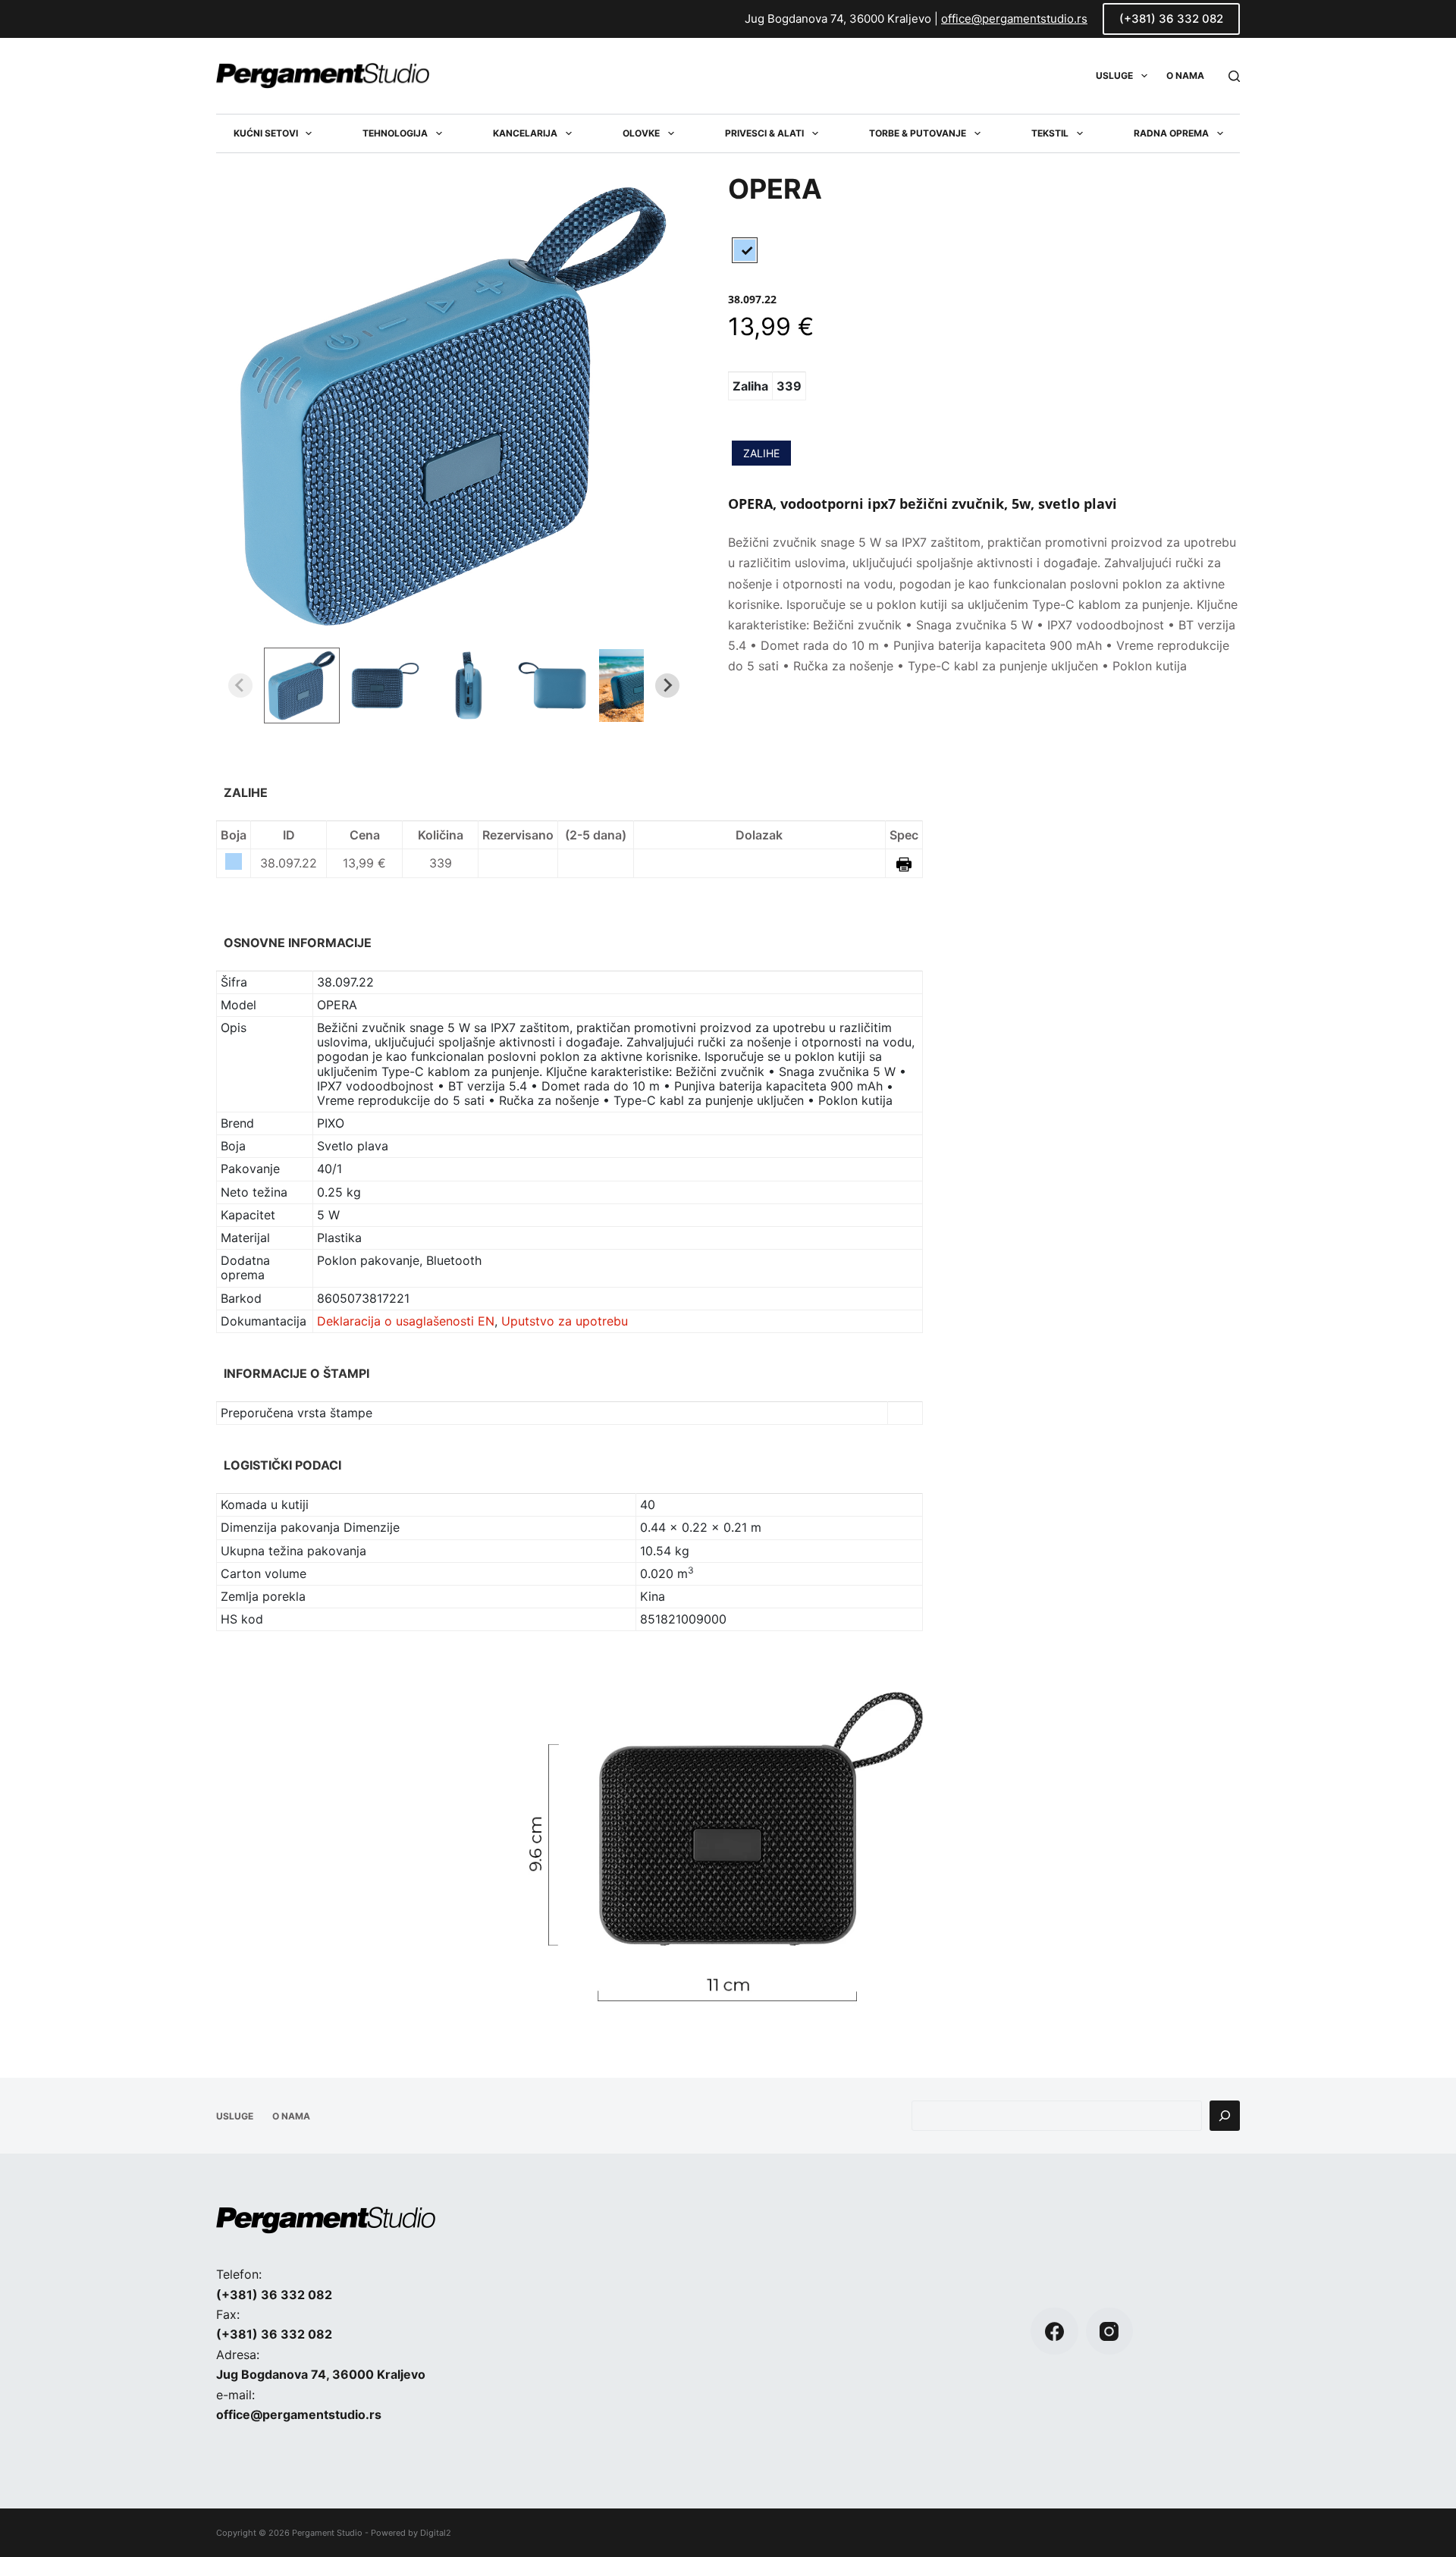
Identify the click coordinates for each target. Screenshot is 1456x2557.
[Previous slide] (240, 686)
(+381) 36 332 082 (1171, 19)
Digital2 (436, 2533)
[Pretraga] (1225, 2116)
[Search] (1234, 76)
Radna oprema (1171, 133)
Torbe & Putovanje (918, 133)
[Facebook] (1054, 2331)
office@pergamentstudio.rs (1014, 19)
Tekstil (1050, 133)
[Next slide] (667, 686)
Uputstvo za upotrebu (565, 1321)
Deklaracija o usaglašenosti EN (406, 1321)
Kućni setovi (266, 133)
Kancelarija (525, 133)
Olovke (641, 133)
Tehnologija (395, 133)
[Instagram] (1110, 2331)
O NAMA (1185, 75)
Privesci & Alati (764, 133)
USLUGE (1114, 75)
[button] (302, 686)
